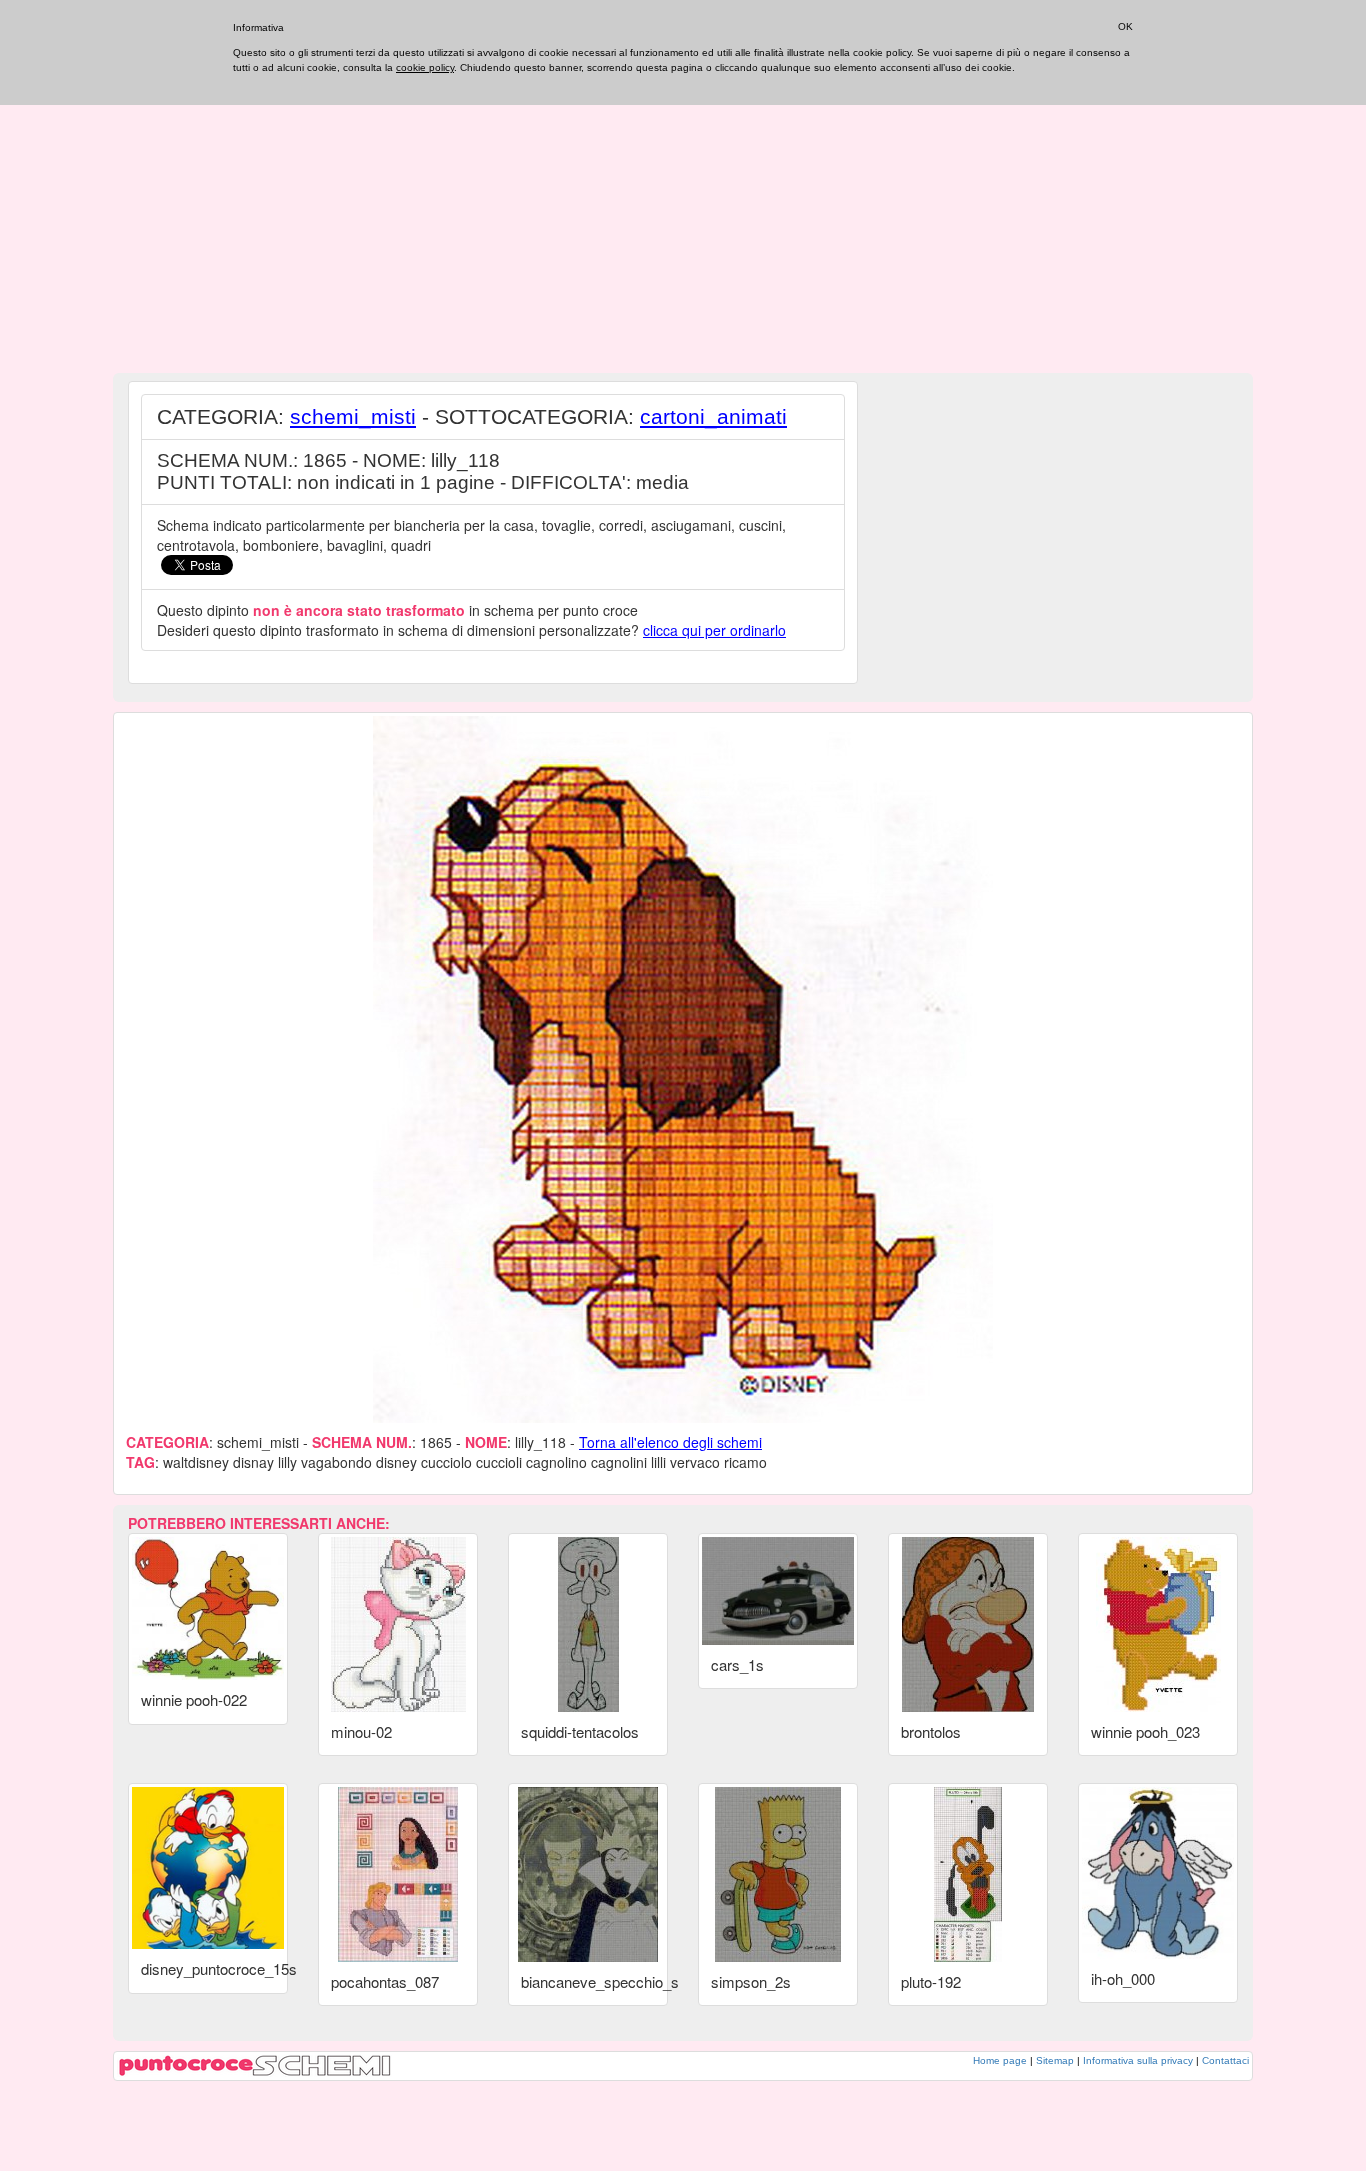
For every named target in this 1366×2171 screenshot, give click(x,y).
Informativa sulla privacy (1138, 2060)
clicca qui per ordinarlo (714, 630)
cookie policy (425, 67)
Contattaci (1225, 2060)
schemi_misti (353, 416)
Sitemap (1055, 2060)
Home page (1000, 2060)
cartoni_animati (713, 416)
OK (1125, 26)
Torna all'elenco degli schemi (670, 1442)
